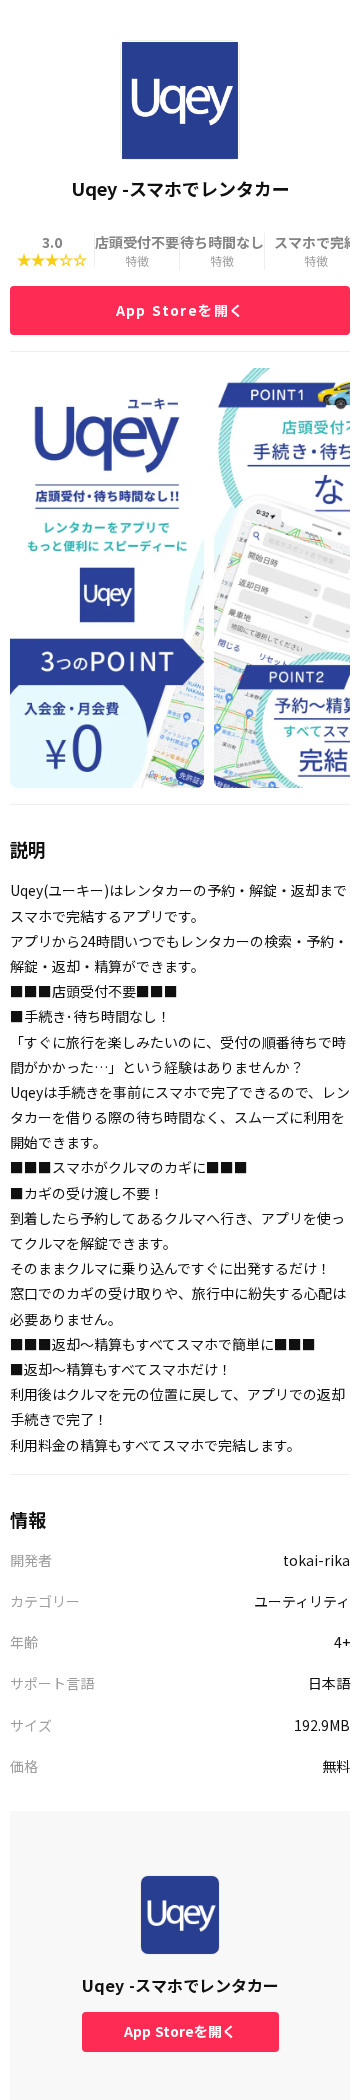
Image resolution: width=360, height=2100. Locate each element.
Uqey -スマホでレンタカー (180, 1985)
